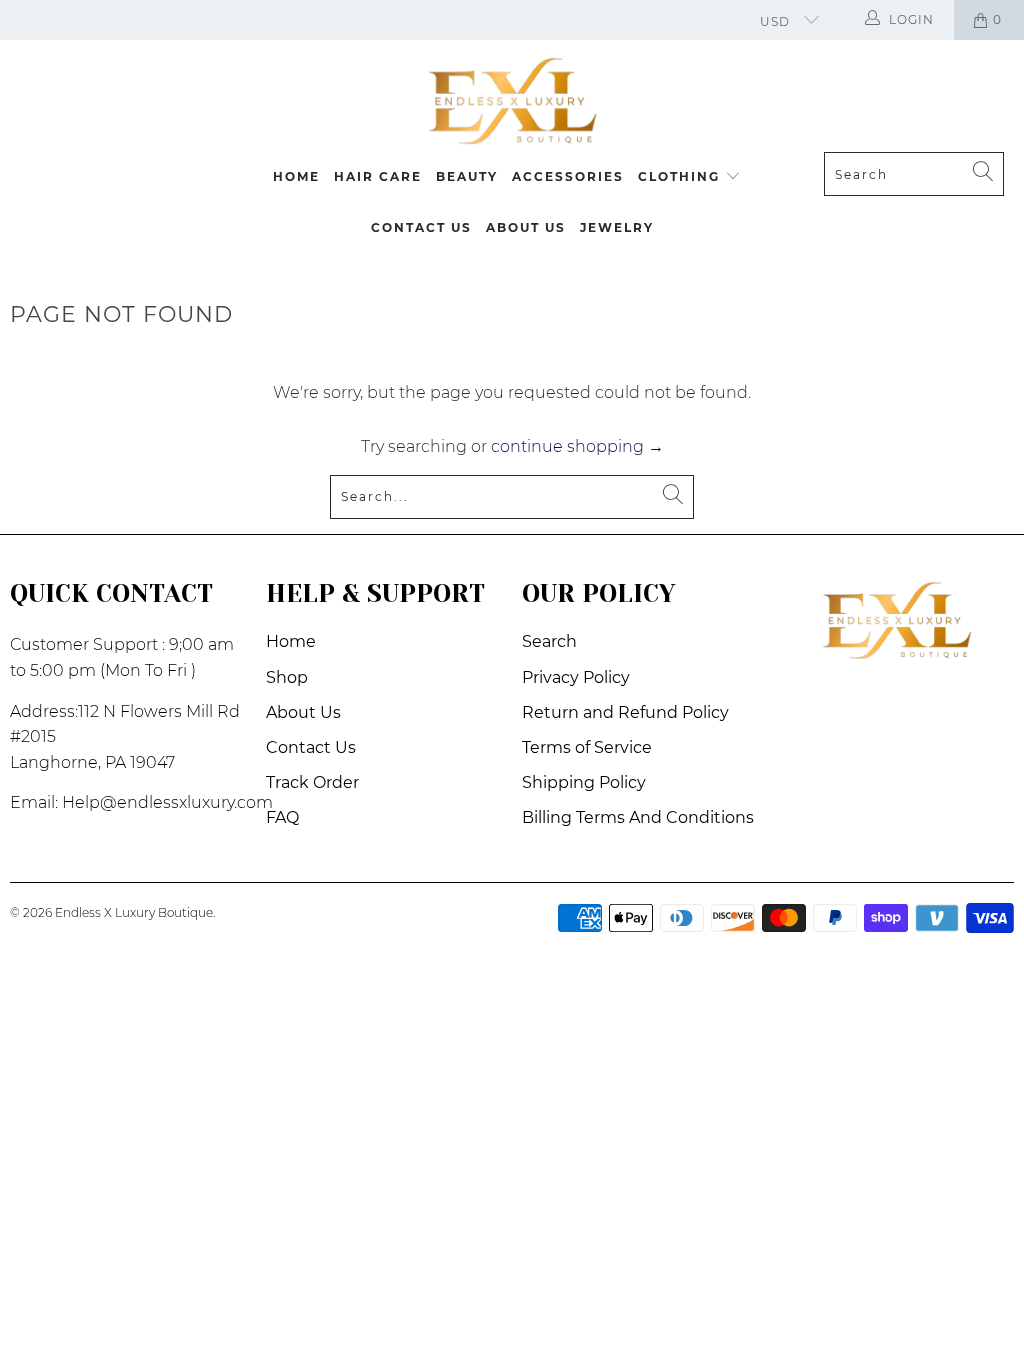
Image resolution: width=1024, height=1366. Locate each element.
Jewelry (617, 227)
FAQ (282, 817)
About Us (526, 227)
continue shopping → (577, 446)
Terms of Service (587, 747)
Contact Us (421, 227)
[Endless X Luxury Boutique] (512, 101)
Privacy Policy (576, 677)
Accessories (568, 176)
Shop (287, 677)
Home (296, 176)
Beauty (467, 176)
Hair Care (378, 176)
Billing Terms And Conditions (638, 817)
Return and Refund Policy (625, 712)
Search (549, 641)
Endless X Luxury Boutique (134, 912)
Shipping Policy (584, 782)
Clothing (681, 176)
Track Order (312, 782)
